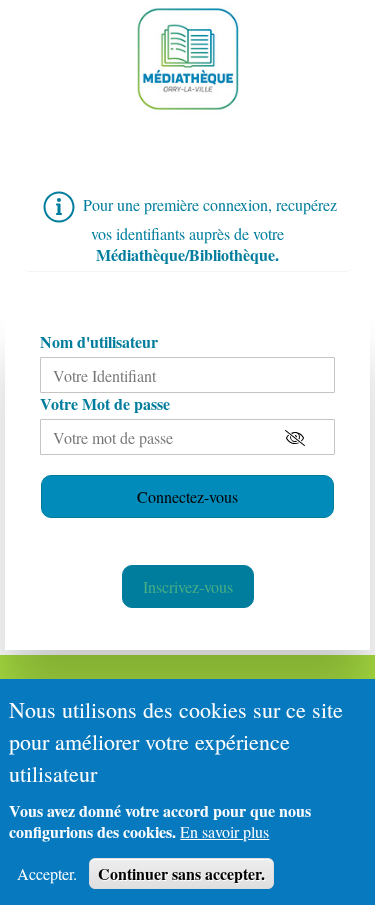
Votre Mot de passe (105, 403)
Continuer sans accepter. (181, 873)
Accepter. (47, 873)
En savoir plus (224, 831)
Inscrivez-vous (188, 586)
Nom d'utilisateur (99, 341)
